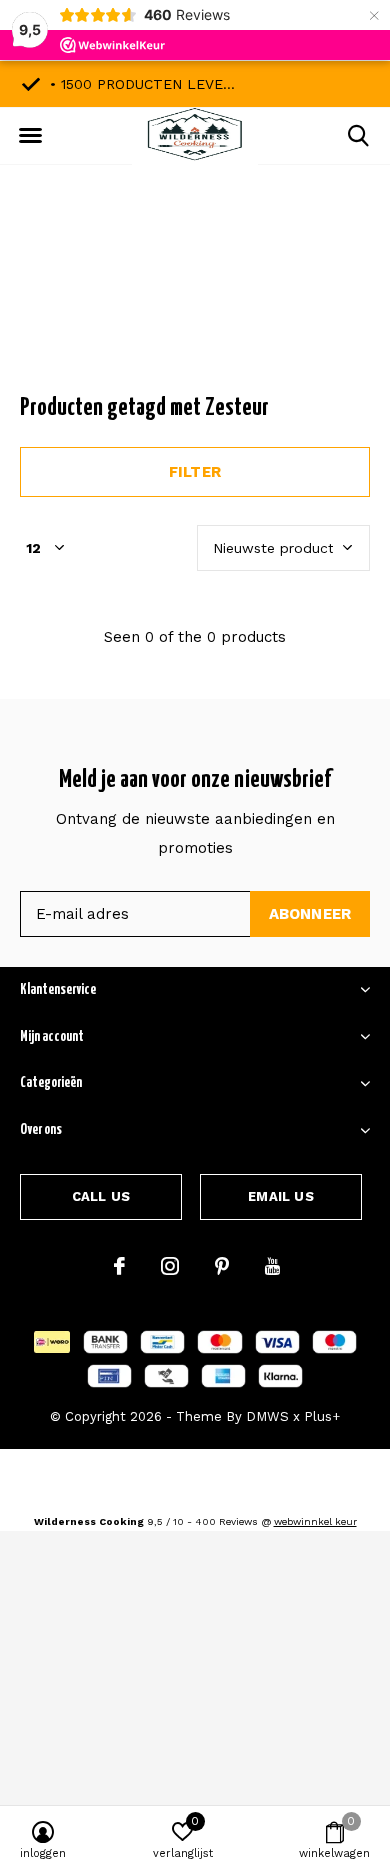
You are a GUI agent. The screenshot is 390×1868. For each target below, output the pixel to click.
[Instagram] (170, 1266)
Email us (280, 1196)
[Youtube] (272, 1266)
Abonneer (310, 914)
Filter (195, 472)
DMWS (267, 1416)
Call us (101, 1196)
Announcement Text (195, 299)
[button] (30, 136)
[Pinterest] (222, 1266)
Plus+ (322, 1416)
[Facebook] (119, 1266)
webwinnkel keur (315, 1521)
